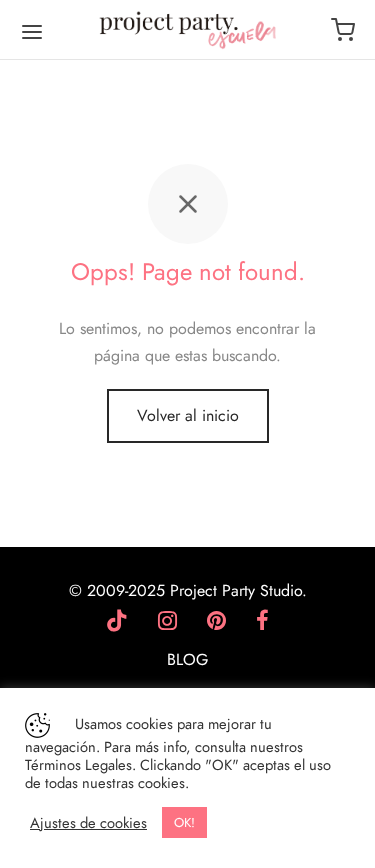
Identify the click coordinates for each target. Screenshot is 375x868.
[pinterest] (216, 622)
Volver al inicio (188, 415)
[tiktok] (117, 622)
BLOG (187, 659)
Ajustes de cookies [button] (88, 823)
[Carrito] (343, 30)
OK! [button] (184, 822)
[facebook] (262, 622)
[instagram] (167, 622)
